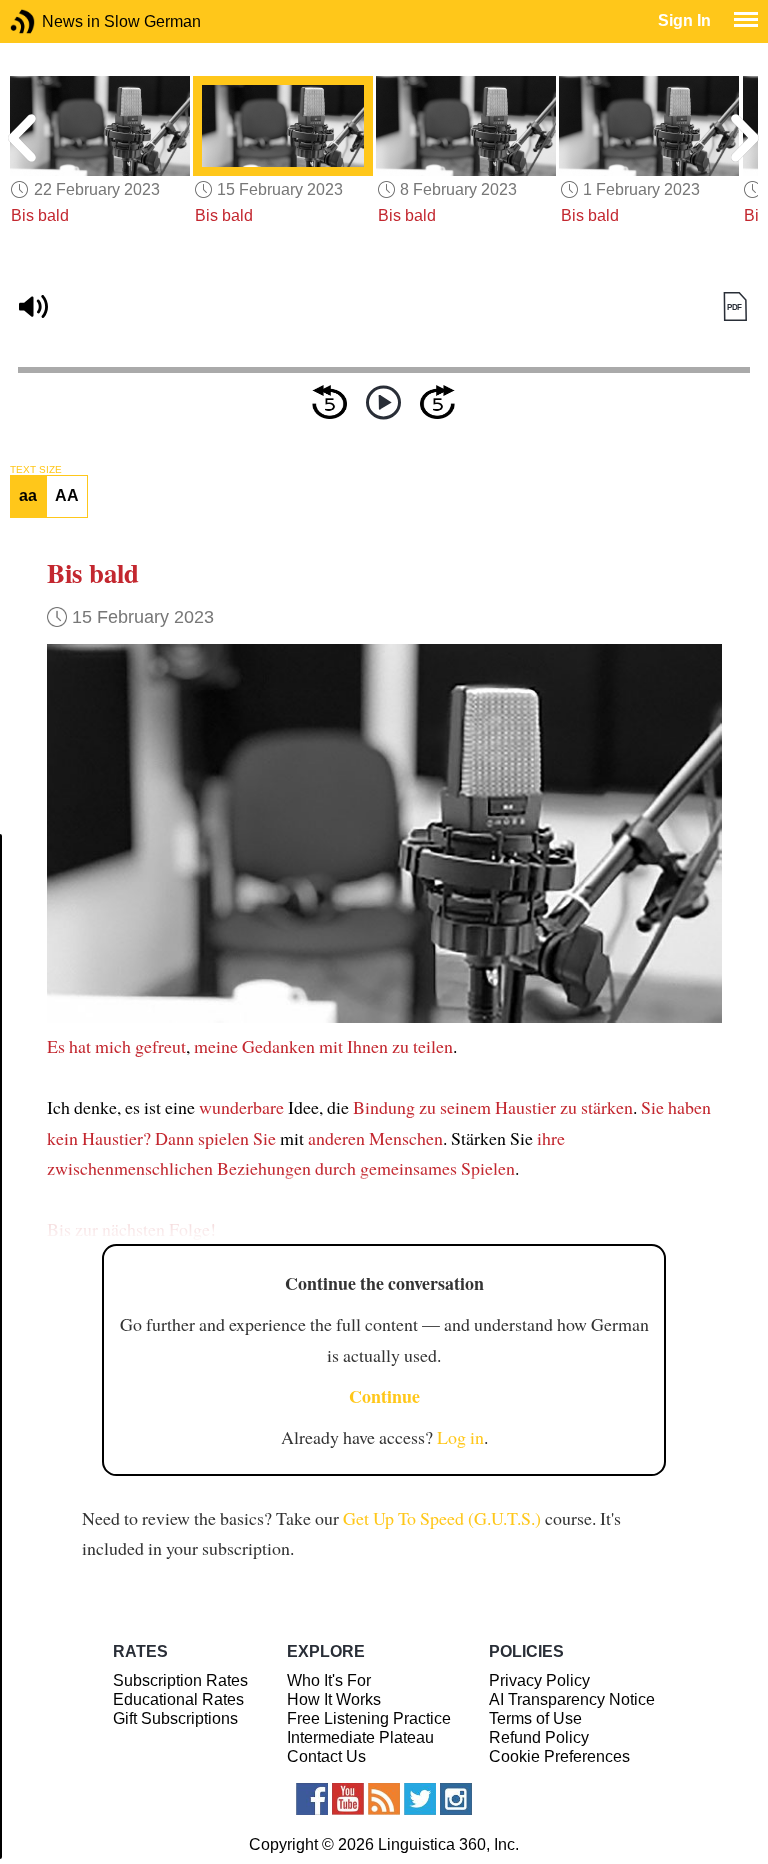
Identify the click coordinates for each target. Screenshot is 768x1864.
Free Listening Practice (369, 1718)
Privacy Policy (539, 1680)
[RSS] (384, 1799)
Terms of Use (535, 1718)
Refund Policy (539, 1737)
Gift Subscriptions (175, 1718)
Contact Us (326, 1756)
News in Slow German (52, 21)
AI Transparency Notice (572, 1699)
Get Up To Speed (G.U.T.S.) (442, 1518)
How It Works (334, 1699)
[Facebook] (312, 1799)
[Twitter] (420, 1799)
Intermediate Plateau (360, 1737)
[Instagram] (456, 1799)
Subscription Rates (180, 1680)
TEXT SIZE (36, 470)
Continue (384, 1396)
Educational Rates (178, 1699)
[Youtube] (348, 1799)
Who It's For (329, 1680)
